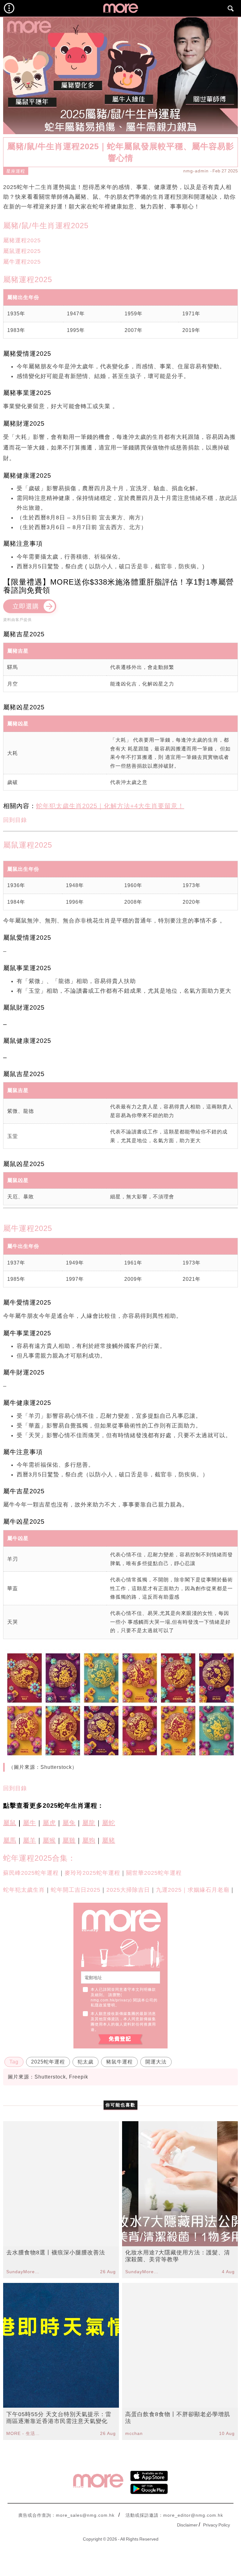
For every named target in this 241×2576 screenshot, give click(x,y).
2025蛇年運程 (48, 2062)
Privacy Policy (217, 2525)
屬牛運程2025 (22, 262)
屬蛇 (109, 1823)
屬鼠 (10, 1823)
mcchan (134, 2433)
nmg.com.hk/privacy (110, 2000)
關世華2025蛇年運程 (154, 1873)
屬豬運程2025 (22, 240)
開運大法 (156, 2062)
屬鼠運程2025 (22, 251)
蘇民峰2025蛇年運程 (31, 1873)
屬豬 (109, 1840)
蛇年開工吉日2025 (76, 1890)
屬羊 (29, 1840)
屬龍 (89, 1823)
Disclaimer (187, 2525)
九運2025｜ (172, 1890)
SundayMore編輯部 (24, 2272)
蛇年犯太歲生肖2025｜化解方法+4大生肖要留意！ (110, 806)
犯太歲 (86, 2062)
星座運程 (16, 171)
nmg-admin (196, 171)
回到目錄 (15, 820)
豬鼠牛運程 (119, 2062)
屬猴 (49, 1840)
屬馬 (10, 1840)
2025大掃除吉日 (128, 1890)
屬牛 (29, 1823)
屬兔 (69, 1823)
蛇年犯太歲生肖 (24, 1890)
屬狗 (89, 1840)
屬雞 (69, 1840)
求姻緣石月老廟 (209, 1890)
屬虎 (49, 1823)
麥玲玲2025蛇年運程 (92, 1873)
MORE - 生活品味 (24, 2433)
